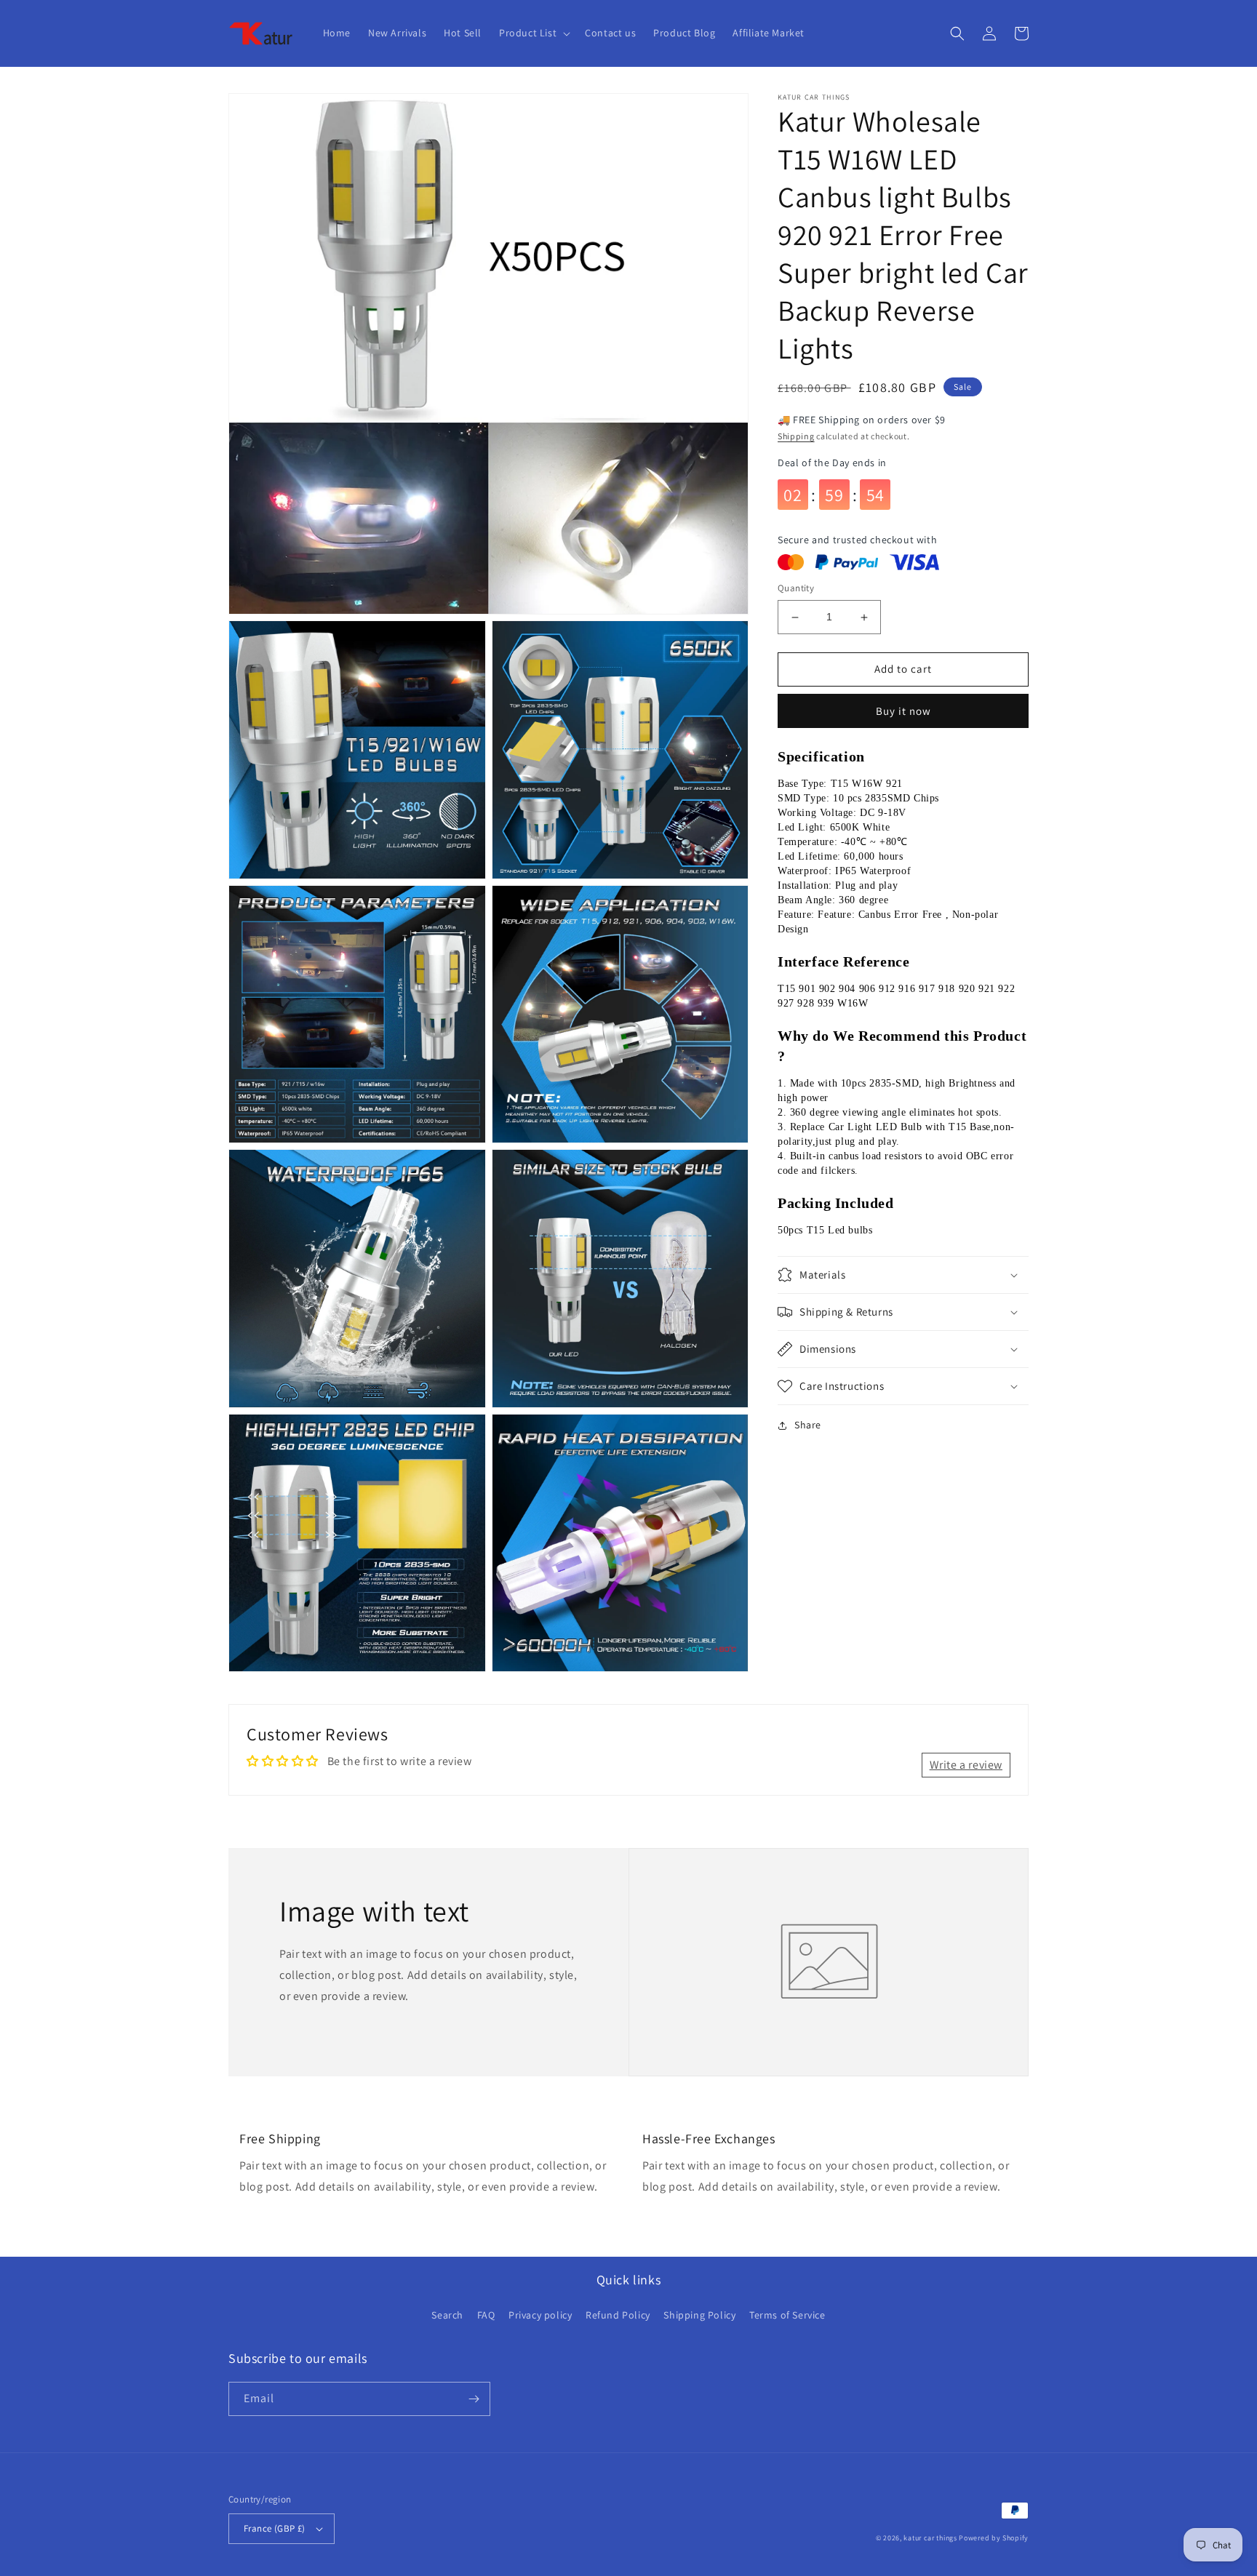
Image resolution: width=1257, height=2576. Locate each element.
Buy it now (903, 711)
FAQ (486, 2315)
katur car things (930, 2538)
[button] (533, 33)
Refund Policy (618, 2315)
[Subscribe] (474, 2399)
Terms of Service (787, 2315)
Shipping (796, 436)
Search (447, 2315)
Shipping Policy (699, 2315)
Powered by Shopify (994, 2538)
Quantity (796, 589)
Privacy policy (540, 2315)
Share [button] (808, 1425)
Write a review (966, 1765)
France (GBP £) (275, 2528)
